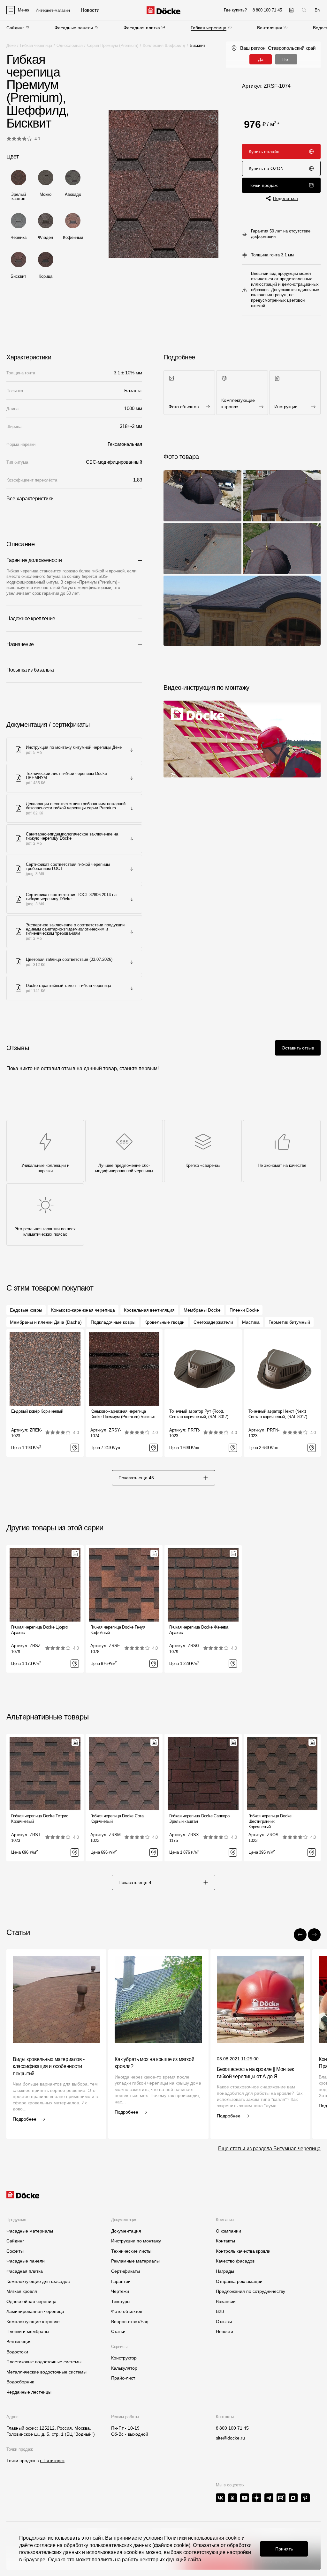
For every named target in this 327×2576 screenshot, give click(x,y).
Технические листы (131, 2251)
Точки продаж (263, 185)
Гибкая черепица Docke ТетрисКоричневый (40, 1819)
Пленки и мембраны (28, 2331)
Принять (284, 2549)
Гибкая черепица (209, 28)
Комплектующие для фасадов (38, 2281)
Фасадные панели (74, 28)
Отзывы (224, 2322)
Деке (11, 45)
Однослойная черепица (31, 2301)
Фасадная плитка (142, 28)
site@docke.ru (230, 2438)
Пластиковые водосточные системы (44, 2362)
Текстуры (121, 2301)
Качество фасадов (235, 2261)
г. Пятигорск (52, 2461)
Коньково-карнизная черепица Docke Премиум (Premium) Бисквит (123, 1414)
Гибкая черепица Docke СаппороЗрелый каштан (199, 1819)
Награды (225, 2271)
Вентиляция (270, 28)
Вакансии (226, 2301)
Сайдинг (15, 28)
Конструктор (124, 2358)
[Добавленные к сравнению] (291, 10)
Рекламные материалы (135, 2261)
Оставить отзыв (298, 1048)
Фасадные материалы (30, 2231)
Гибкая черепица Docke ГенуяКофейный (118, 1630)
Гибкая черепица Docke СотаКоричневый (117, 1819)
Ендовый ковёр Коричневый (37, 1411)
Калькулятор (124, 2368)
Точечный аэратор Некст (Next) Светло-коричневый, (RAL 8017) (278, 1414)
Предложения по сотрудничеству (251, 2291)
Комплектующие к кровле (33, 2322)
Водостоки (17, 2352)
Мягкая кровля (22, 2291)
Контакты (225, 2241)
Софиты (15, 2251)
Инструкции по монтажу (136, 2241)
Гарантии (121, 2281)
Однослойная (70, 45)
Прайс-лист (123, 2378)
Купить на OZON (266, 168)
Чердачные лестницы (29, 2392)
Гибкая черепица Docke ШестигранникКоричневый (270, 1821)
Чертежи (120, 2291)
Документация (126, 2231)
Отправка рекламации (239, 2281)
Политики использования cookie (202, 2538)
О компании (228, 2231)
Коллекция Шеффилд (164, 45)
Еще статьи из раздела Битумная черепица (269, 2149)
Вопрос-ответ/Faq (130, 2322)
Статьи (118, 2331)
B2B (220, 2311)
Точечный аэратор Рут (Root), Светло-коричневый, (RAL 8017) (199, 1414)
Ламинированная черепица (35, 2311)
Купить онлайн (264, 151)
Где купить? (235, 10)
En (317, 10)
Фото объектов (127, 2311)
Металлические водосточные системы (46, 2372)
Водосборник (20, 2382)
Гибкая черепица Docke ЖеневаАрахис (199, 1630)
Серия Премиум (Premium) (113, 45)
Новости (224, 2331)
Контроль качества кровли (243, 2251)
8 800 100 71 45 (232, 2428)
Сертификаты (125, 2271)
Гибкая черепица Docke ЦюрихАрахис (40, 1630)
